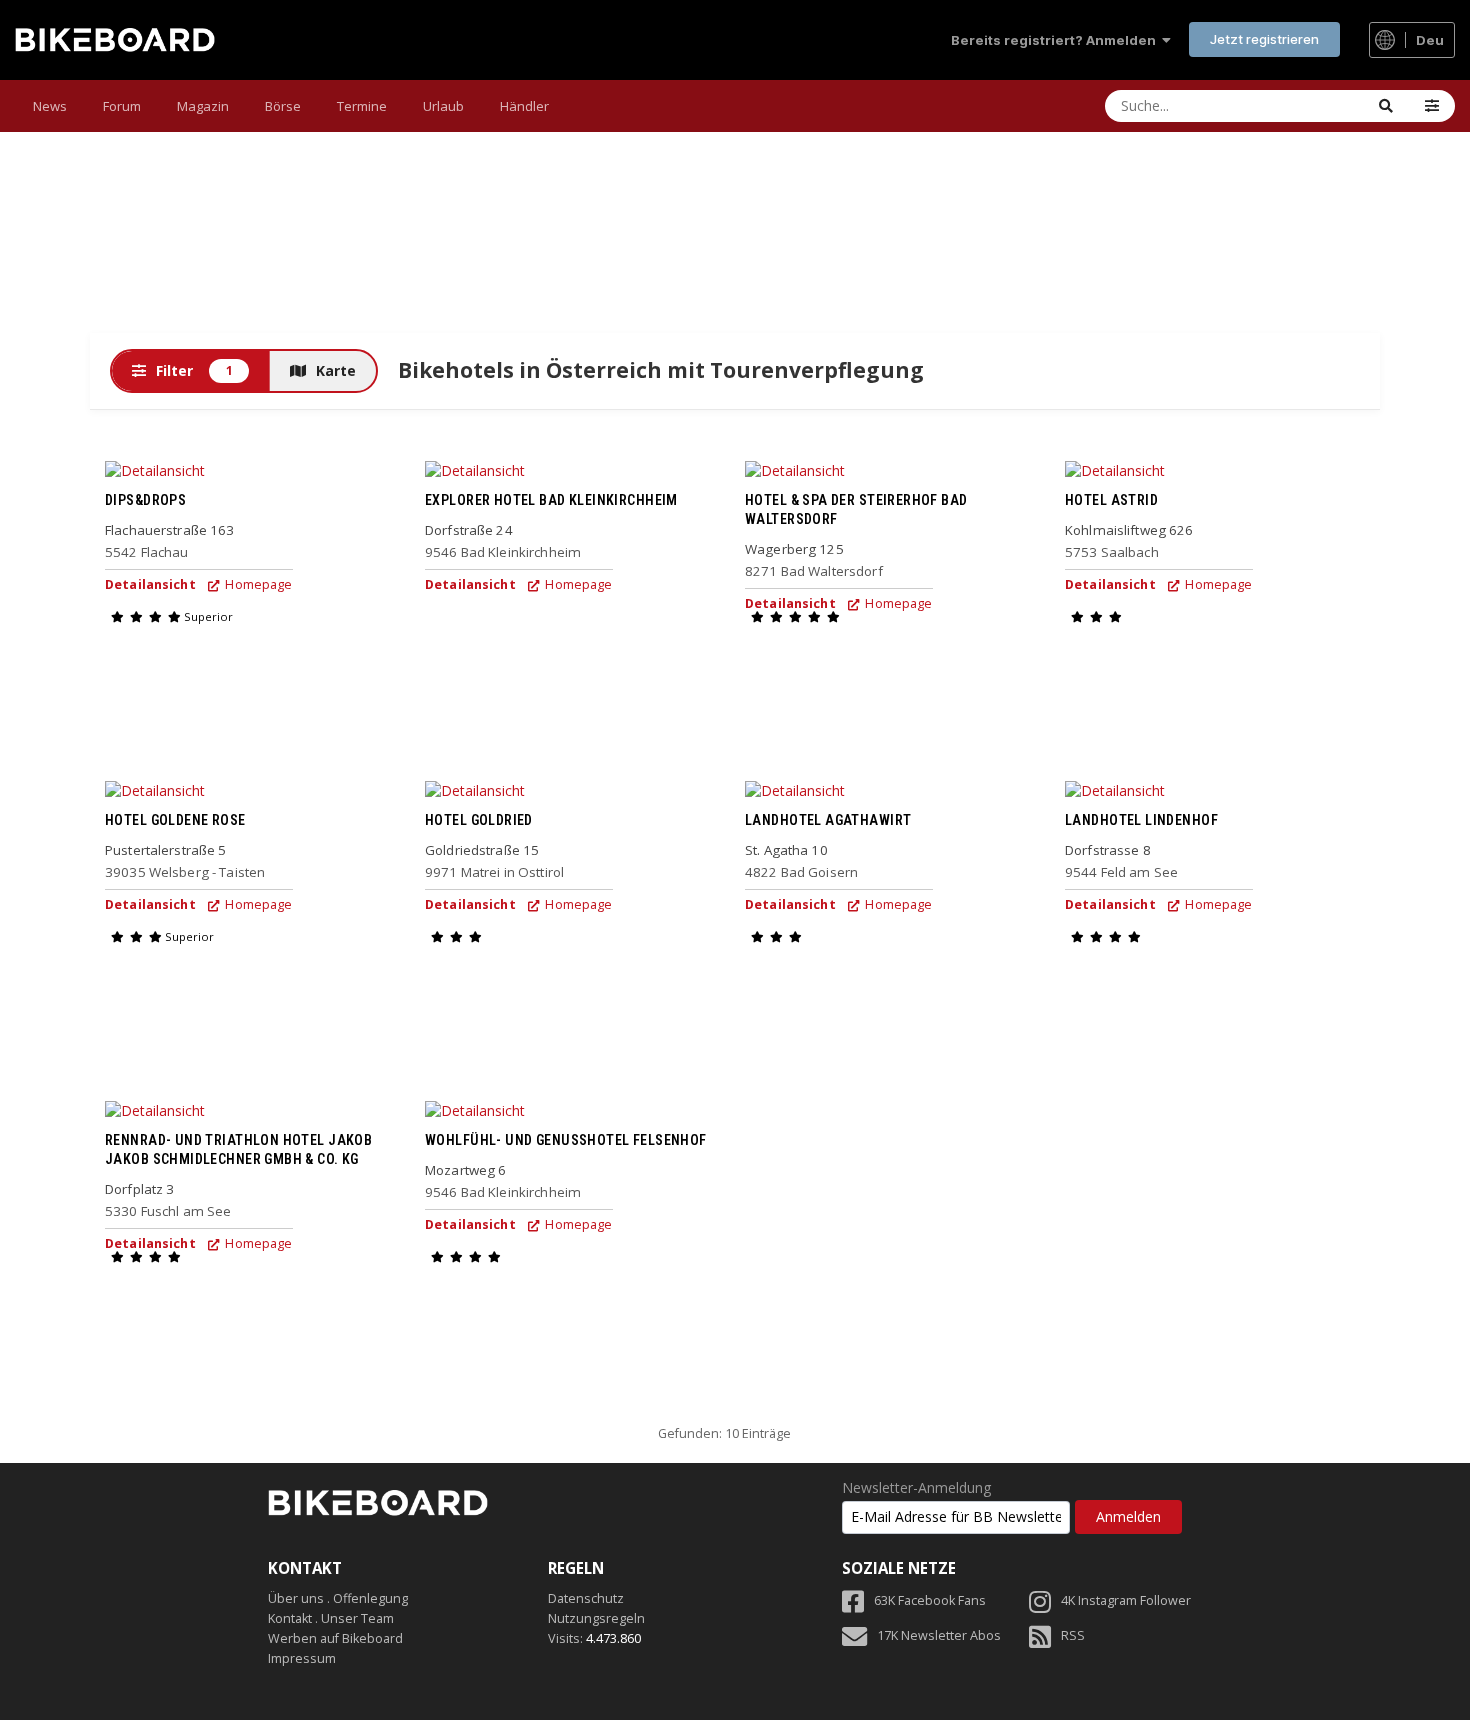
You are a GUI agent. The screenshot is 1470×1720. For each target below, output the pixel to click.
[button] (1432, 106)
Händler (524, 106)
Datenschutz (586, 1598)
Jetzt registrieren (1264, 39)
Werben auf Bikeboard (335, 1638)
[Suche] (1386, 106)
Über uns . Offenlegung (338, 1598)
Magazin (203, 106)
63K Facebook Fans (930, 1600)
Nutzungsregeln (596, 1618)
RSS (1073, 1635)
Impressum (302, 1658)
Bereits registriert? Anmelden (1056, 40)
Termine (362, 106)
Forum (122, 106)
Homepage (257, 584)
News (50, 106)
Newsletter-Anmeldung (916, 1488)
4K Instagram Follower (1126, 1600)
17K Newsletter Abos (939, 1635)
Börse (283, 106)
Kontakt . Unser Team (331, 1618)
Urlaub (443, 106)
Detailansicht (150, 584)
